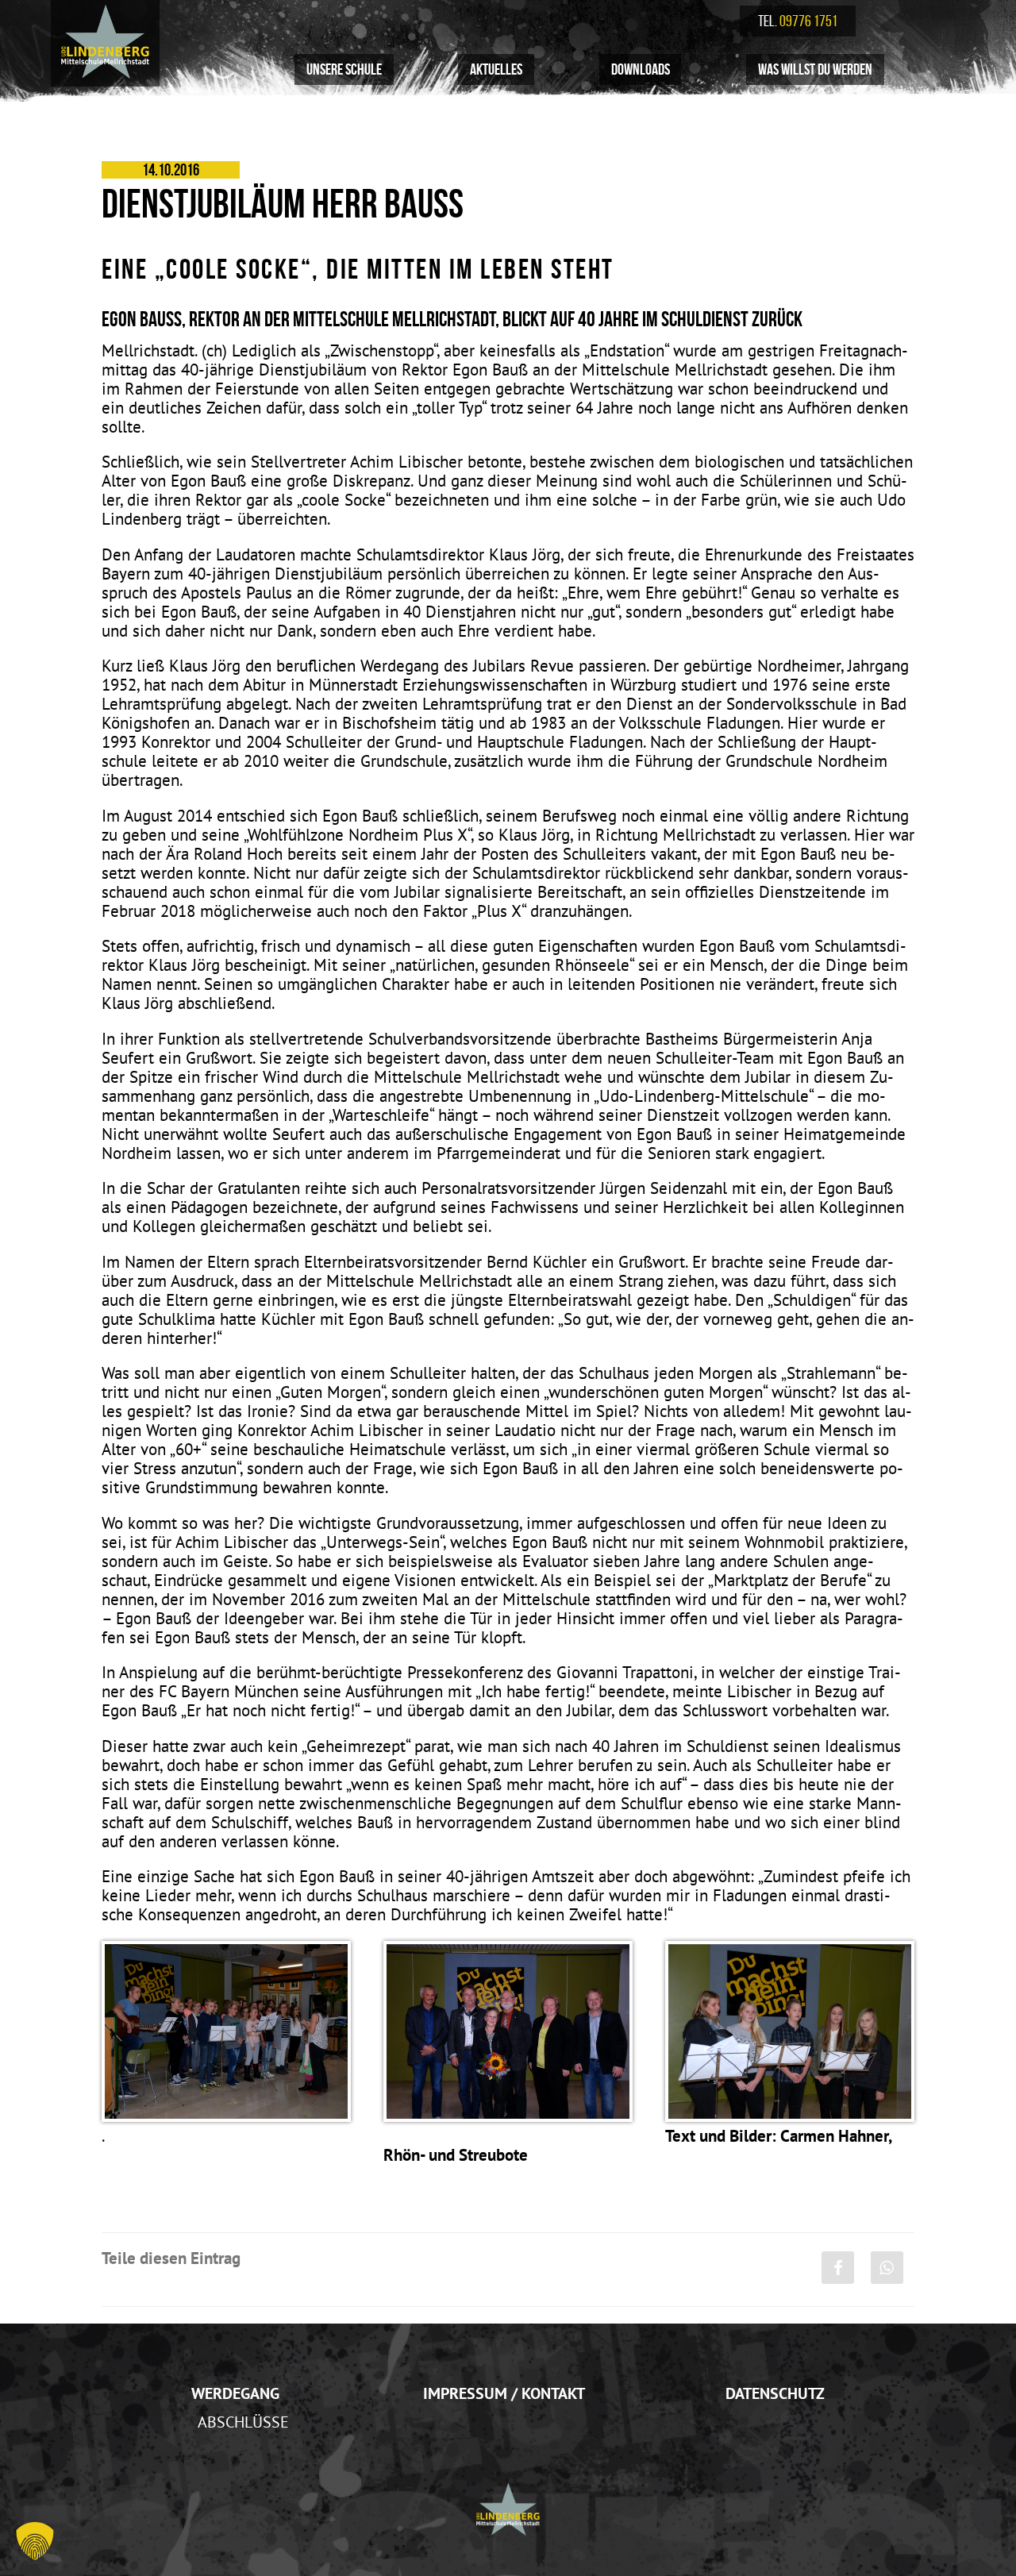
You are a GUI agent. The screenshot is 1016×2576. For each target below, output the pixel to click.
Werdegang (235, 2393)
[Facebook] (838, 2268)
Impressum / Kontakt (504, 2393)
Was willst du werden (815, 69)
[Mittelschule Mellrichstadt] (105, 41)
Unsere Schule (344, 69)
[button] (35, 2541)
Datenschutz (775, 2393)
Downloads (641, 69)
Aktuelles (496, 69)
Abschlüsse (243, 2422)
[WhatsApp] (887, 2268)
